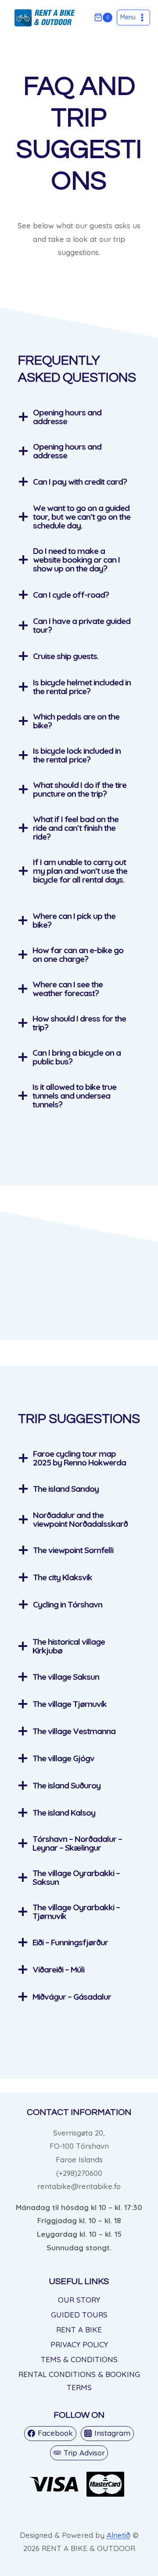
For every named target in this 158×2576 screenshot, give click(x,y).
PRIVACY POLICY (79, 2344)
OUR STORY (79, 2300)
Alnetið (118, 2535)
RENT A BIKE (79, 2329)
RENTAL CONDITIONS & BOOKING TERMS (79, 2381)
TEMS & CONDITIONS (79, 2359)
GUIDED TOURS (79, 2315)
